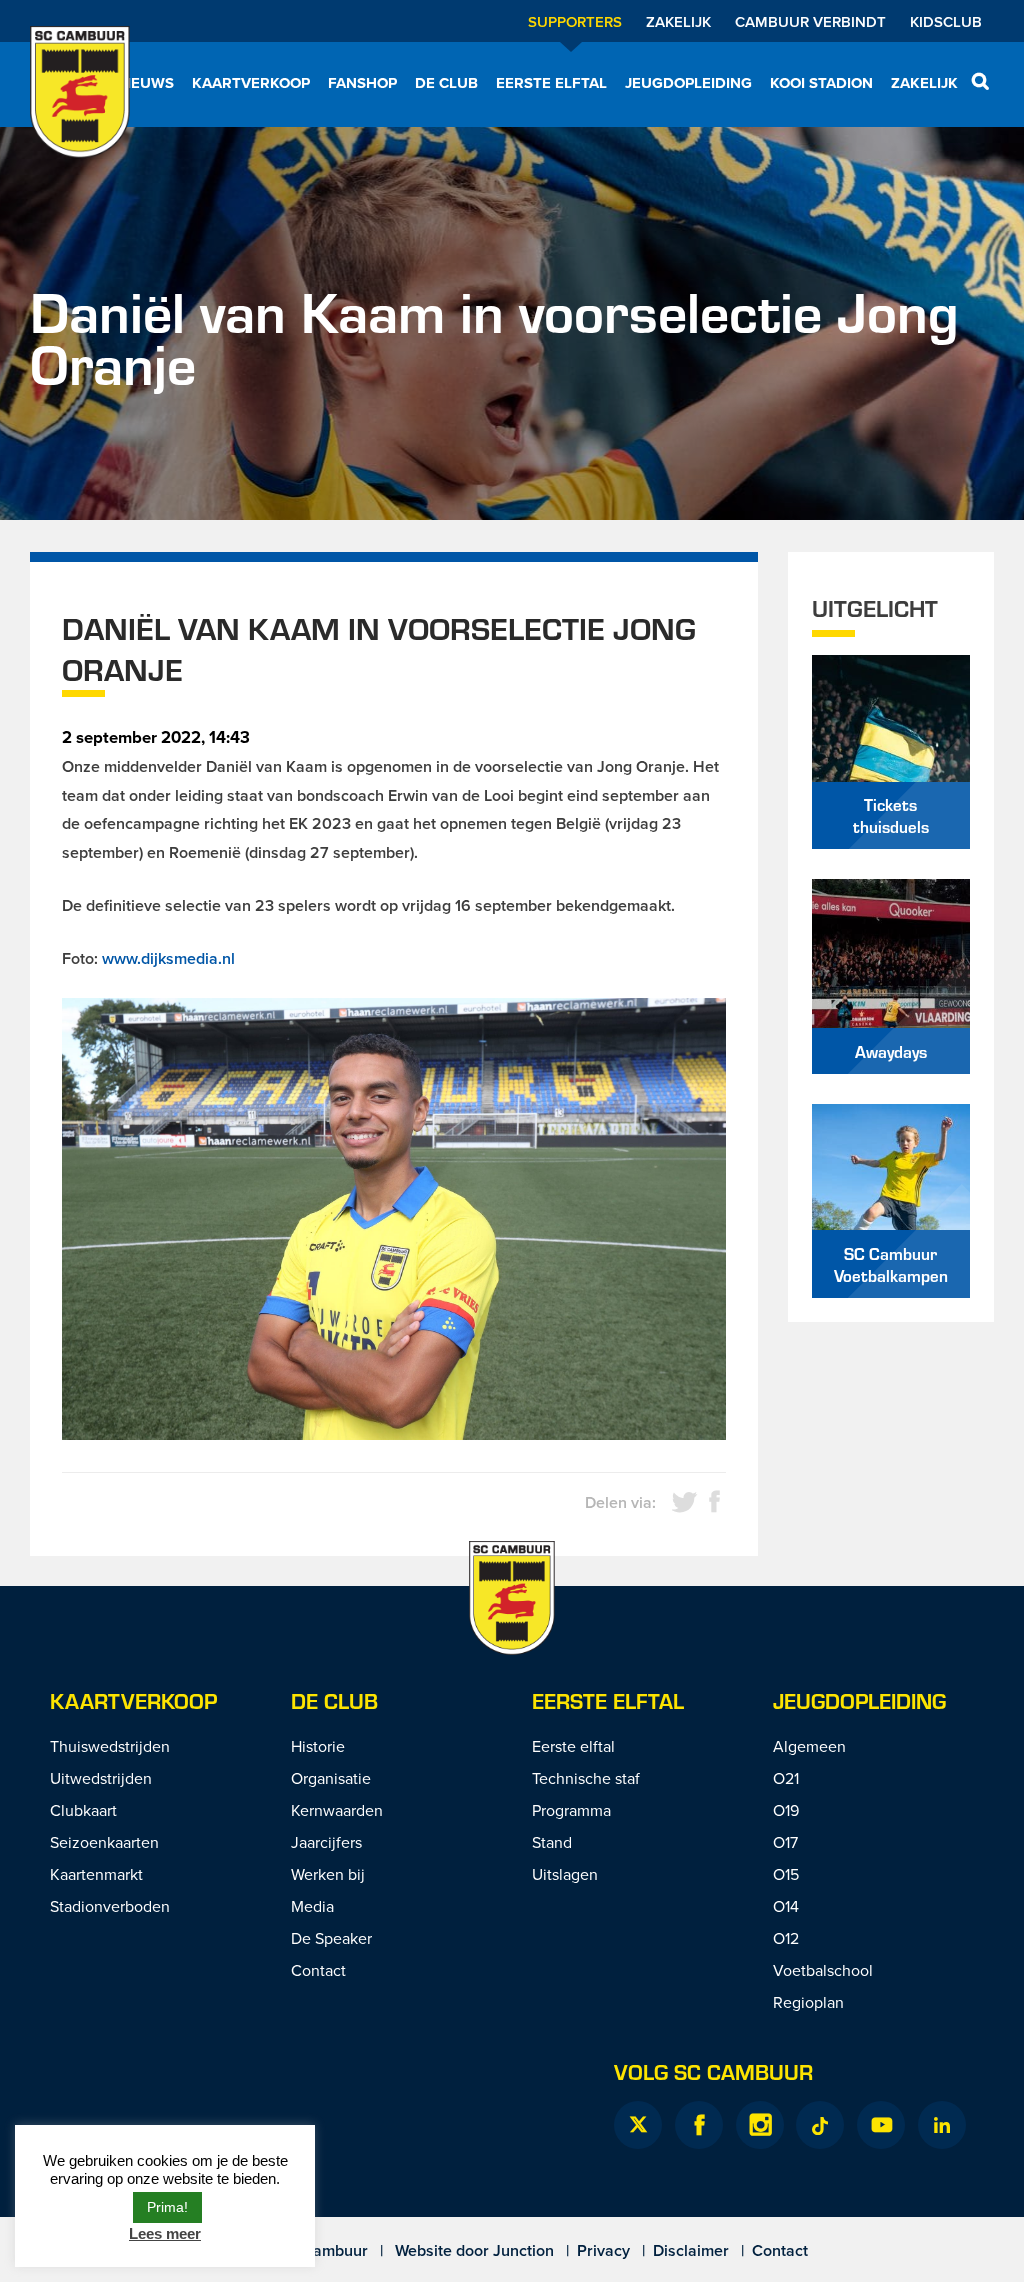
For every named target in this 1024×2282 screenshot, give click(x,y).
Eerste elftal (551, 83)
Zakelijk (678, 21)
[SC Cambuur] (80, 105)
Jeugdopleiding (688, 83)
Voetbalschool (823, 1970)
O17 (785, 1842)
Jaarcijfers (326, 1842)
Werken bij (328, 1874)
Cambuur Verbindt (810, 21)
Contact (318, 1970)
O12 (786, 1938)
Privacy (603, 2250)
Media (312, 1906)
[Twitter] (638, 2125)
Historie (318, 1746)
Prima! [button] (167, 2207)
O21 (786, 1778)
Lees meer (165, 2233)
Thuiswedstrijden (110, 1746)
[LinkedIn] (942, 2125)
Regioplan (808, 2002)
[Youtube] (881, 2125)
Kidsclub (946, 21)
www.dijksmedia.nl (168, 958)
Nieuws (145, 83)
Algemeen (809, 1746)
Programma (571, 1810)
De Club (446, 83)
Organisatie (331, 1778)
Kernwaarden (337, 1810)
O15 (786, 1874)
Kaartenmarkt (96, 1874)
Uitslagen (565, 1874)
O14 (786, 1906)
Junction (523, 2250)
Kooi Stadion (821, 83)
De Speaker (331, 1938)
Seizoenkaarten (104, 1842)
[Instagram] (760, 2125)
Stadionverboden (110, 1906)
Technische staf (586, 1778)
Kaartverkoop (251, 83)
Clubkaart (83, 1810)
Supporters (575, 21)
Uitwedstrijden (101, 1778)
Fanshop (362, 83)
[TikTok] (820, 2125)
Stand (552, 1842)
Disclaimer (691, 2250)
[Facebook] (699, 2125)
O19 (786, 1810)
